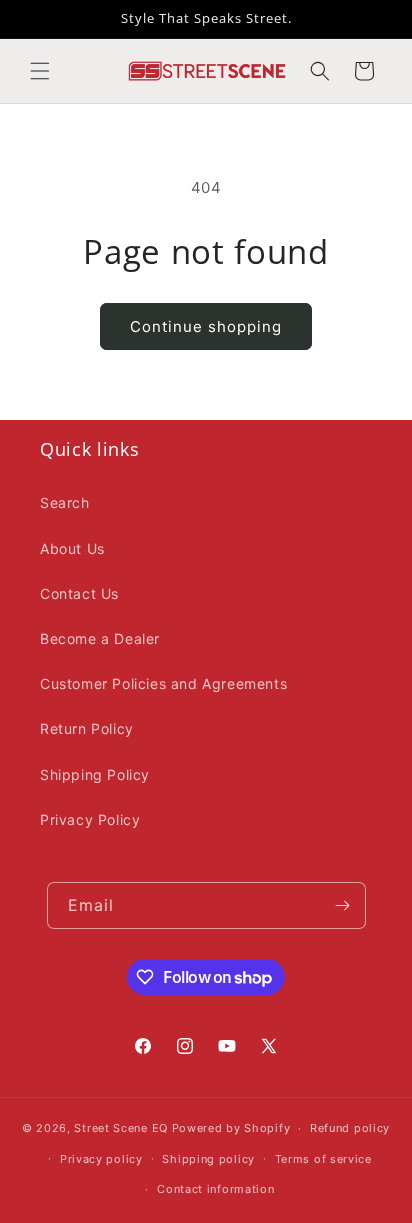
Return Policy (87, 728)
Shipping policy (208, 1159)
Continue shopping (206, 326)
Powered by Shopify (231, 1128)
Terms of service (323, 1159)
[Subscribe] (343, 905)
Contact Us (79, 593)
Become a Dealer (100, 638)
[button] (40, 71)
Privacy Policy (90, 819)
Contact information (215, 1189)
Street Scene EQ (121, 1128)
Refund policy (350, 1128)
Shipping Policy (95, 774)
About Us (72, 548)
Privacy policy (101, 1159)
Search (65, 502)
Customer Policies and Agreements (163, 683)
